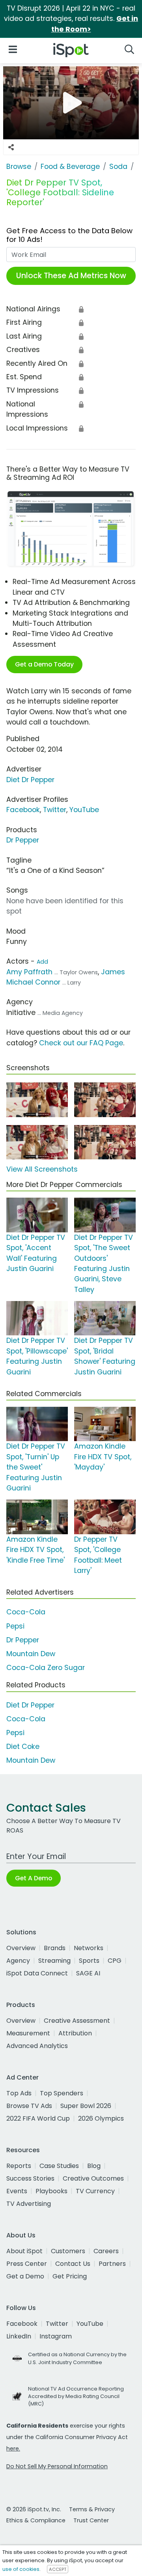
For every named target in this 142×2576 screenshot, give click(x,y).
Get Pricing (70, 2276)
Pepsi (15, 1626)
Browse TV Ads (29, 2106)
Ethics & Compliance (36, 2520)
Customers (68, 2251)
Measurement (28, 2033)
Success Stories (30, 2178)
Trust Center (91, 2520)
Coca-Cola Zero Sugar (46, 1668)
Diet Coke (23, 1747)
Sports (89, 1961)
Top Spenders (62, 2093)
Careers (106, 2251)
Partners (112, 2264)
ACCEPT (58, 2569)
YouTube (84, 810)
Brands (55, 1948)
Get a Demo (25, 2276)
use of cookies (21, 2569)
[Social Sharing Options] (11, 147)
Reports (19, 2166)
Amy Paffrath (29, 972)
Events (17, 2191)
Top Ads (19, 2093)
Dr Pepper (23, 840)
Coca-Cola (26, 1612)
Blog (94, 2166)
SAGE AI (88, 1973)
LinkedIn (19, 2336)
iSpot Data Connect (37, 1973)
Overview (21, 1948)
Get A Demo (34, 1878)
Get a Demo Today (44, 664)
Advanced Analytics (37, 2046)
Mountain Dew (31, 1654)
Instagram (56, 2336)
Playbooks (51, 2191)
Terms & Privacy (92, 2509)
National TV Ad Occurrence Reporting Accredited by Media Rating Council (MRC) (76, 2396)
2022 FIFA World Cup (38, 2118)
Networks (89, 1948)
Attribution (75, 2033)
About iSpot (24, 2251)
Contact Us (73, 2264)
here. (13, 2449)
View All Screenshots (42, 1169)
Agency (18, 1961)
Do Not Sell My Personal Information (57, 2466)
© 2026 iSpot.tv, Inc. (34, 2509)
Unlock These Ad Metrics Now (71, 276)
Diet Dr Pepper (30, 780)
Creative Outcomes (93, 2178)
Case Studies (59, 2166)
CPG (115, 1961)
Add (42, 962)
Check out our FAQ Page (81, 1043)
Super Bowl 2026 (86, 2106)
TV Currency (95, 2191)
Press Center (27, 2264)
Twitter (55, 810)
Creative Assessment (77, 2021)
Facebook (23, 810)
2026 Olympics (101, 2118)
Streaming (54, 1961)
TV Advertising (29, 2204)
